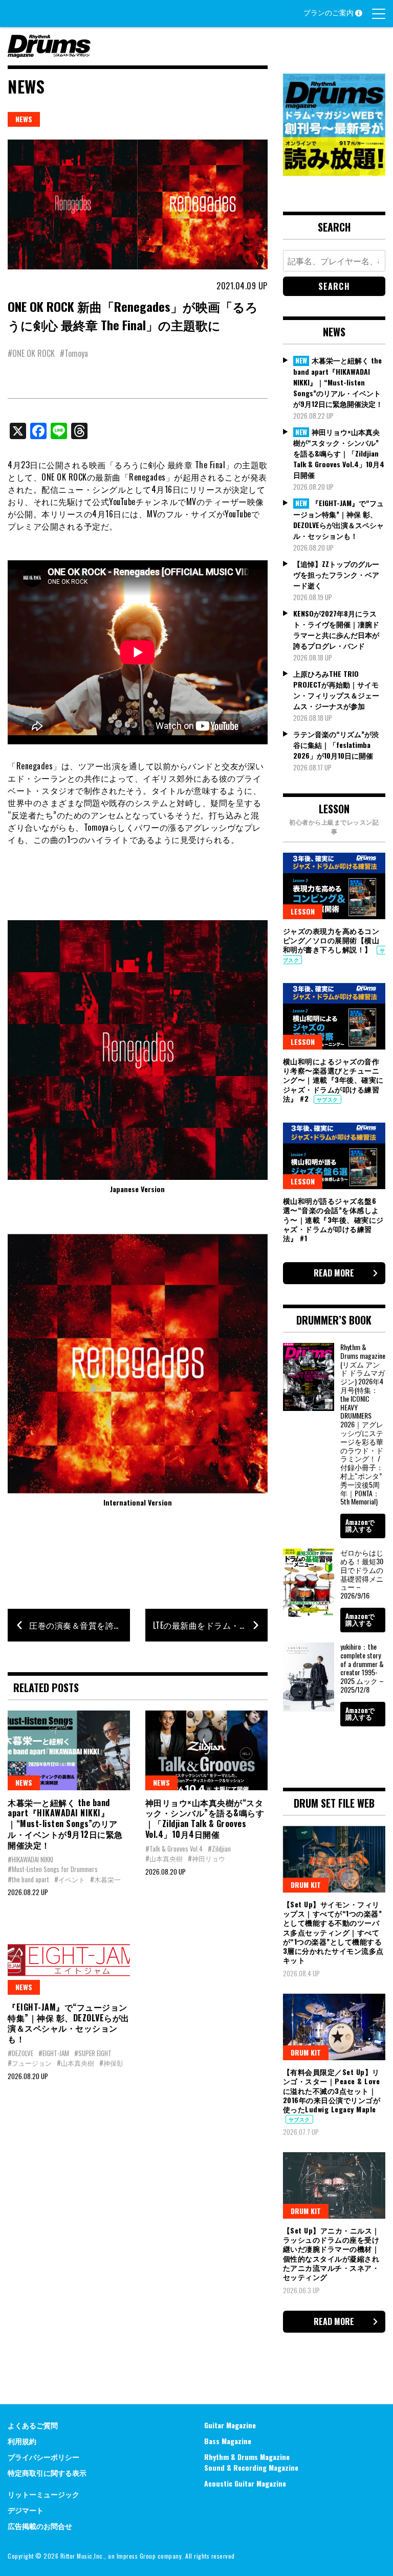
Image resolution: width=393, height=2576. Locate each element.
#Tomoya (74, 353)
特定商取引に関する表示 (47, 2472)
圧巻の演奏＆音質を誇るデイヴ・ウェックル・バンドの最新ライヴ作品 (80, 1625)
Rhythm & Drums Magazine (247, 2457)
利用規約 (22, 2441)
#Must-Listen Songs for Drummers (53, 1869)
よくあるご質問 (33, 2425)
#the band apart (28, 1879)
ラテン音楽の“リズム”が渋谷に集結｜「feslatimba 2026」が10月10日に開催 (336, 745)
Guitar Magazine (230, 2425)
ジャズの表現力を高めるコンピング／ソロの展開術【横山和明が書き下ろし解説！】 (331, 940)
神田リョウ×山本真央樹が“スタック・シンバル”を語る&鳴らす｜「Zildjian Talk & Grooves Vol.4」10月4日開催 (205, 1818)
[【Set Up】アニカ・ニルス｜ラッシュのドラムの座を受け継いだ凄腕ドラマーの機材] (334, 2185)
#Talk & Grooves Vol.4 (174, 1849)
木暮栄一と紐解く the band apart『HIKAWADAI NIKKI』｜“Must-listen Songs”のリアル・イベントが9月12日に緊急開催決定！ (65, 1824)
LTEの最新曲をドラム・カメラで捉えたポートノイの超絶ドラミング (210, 1625)
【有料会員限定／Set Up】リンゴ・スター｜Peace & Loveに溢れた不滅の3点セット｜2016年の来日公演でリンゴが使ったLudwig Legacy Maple (332, 2090)
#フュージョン (30, 2063)
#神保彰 (111, 2063)
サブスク (327, 1099)
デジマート (26, 2510)
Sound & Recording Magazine (251, 2467)
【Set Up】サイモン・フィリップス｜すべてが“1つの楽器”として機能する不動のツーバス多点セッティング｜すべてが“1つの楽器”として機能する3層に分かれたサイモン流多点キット (333, 1932)
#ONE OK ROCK (31, 353)
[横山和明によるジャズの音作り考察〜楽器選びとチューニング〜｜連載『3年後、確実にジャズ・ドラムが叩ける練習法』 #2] (334, 1016)
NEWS (24, 119)
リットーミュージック (43, 2494)
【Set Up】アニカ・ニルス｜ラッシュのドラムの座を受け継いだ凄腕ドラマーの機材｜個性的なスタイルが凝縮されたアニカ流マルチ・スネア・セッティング (331, 2253)
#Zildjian (219, 1849)
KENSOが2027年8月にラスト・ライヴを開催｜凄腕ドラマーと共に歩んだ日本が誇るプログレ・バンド (336, 629)
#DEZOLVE (20, 2053)
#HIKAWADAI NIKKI (30, 1859)
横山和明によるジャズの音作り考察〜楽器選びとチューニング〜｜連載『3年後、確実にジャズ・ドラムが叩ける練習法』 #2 (333, 1080)
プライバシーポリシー (43, 2457)
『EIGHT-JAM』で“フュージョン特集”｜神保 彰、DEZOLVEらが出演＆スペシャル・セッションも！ (69, 2023)
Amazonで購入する (360, 1525)
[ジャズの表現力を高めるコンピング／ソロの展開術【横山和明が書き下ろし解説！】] (334, 886)
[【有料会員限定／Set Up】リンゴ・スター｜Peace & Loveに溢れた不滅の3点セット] (334, 2027)
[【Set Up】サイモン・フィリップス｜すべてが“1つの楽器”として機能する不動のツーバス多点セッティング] (334, 1859)
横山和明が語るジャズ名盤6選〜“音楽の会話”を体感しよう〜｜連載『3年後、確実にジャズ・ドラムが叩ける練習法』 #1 (333, 1219)
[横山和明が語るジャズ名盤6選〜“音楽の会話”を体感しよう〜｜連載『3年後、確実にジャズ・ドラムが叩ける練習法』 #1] (334, 1156)
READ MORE (334, 1273)
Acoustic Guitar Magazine (245, 2483)
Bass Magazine (228, 2441)
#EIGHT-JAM (54, 2053)
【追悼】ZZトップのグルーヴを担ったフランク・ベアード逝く (336, 574)
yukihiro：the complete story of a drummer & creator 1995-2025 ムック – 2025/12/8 (362, 1668)
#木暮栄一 (105, 1879)
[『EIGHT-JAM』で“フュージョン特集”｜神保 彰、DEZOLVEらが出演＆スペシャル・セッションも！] (69, 1955)
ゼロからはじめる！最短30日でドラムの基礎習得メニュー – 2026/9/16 (362, 1574)
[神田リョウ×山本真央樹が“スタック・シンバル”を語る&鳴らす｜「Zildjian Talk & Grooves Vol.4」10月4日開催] (206, 1750)
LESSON (303, 911)
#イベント (70, 1879)
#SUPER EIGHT (93, 2053)
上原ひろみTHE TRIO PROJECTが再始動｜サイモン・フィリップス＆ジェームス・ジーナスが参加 (336, 690)
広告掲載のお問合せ (40, 2526)
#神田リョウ (206, 1858)
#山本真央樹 (164, 1858)
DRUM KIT (306, 1885)
